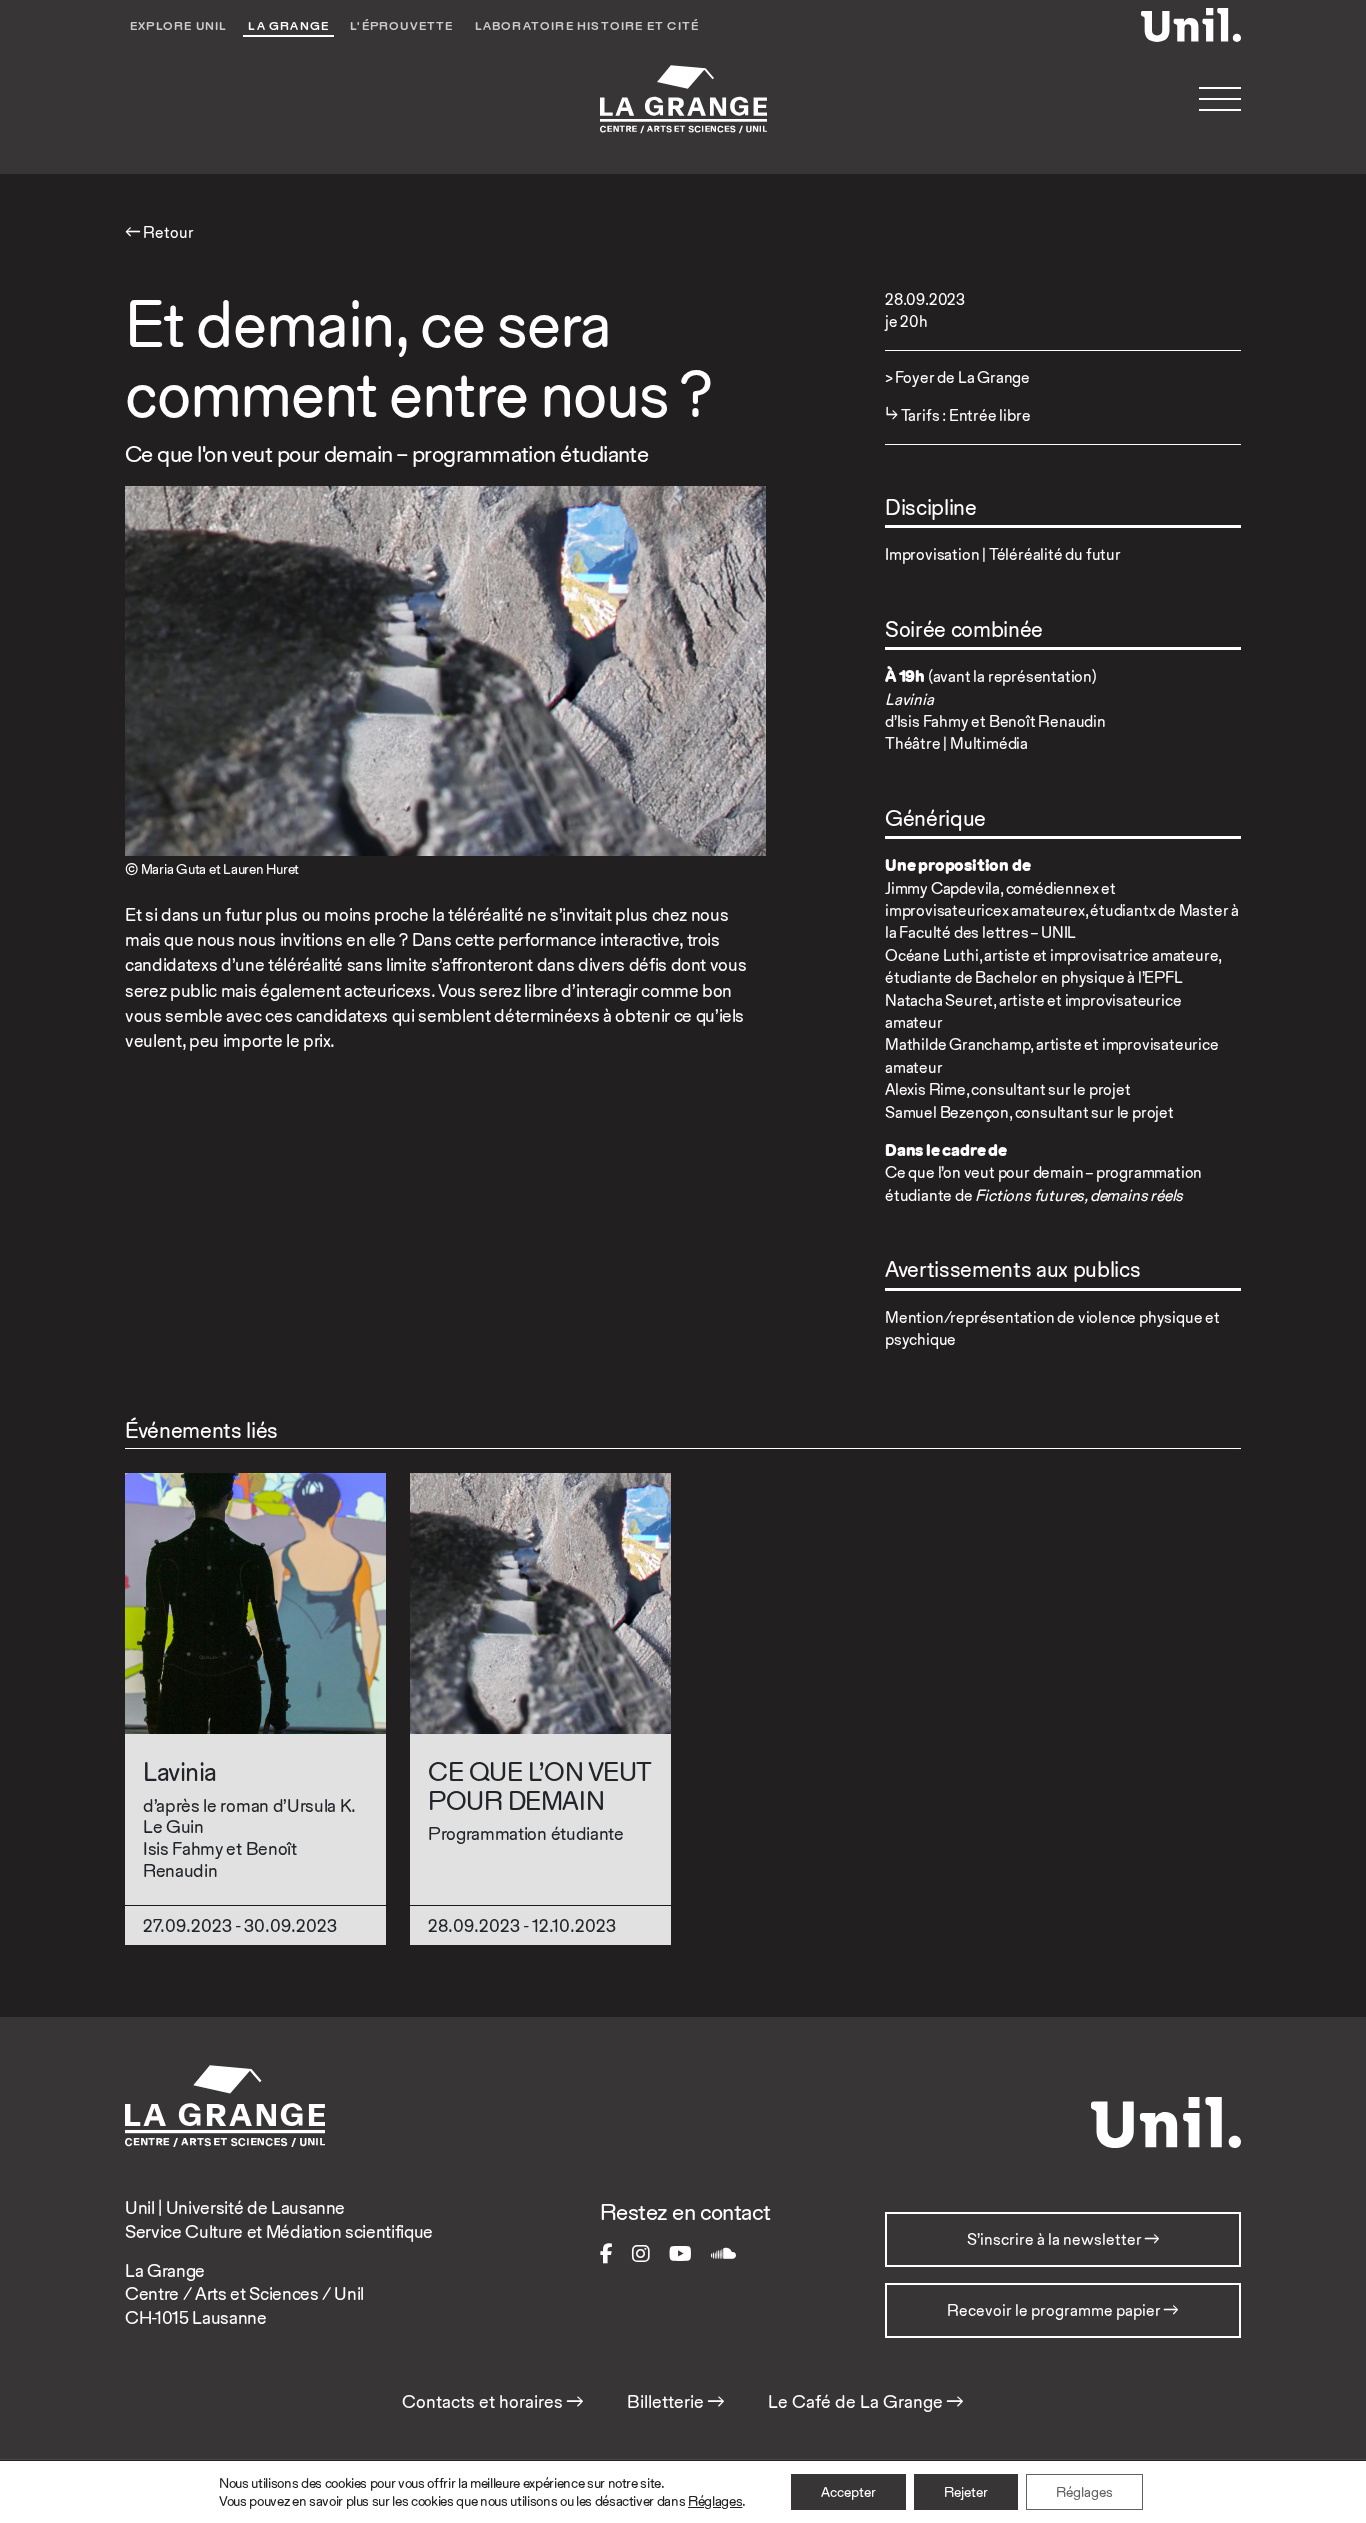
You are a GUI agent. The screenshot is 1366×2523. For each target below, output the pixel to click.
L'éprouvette (401, 26)
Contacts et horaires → (493, 2402)
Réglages (715, 2501)
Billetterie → (676, 2402)
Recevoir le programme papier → (1063, 2310)
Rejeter (966, 2492)
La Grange (288, 26)
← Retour (159, 232)
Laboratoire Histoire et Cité (587, 26)
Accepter (848, 2492)
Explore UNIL (178, 26)
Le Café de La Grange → (866, 2402)
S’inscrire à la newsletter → (1063, 2239)
